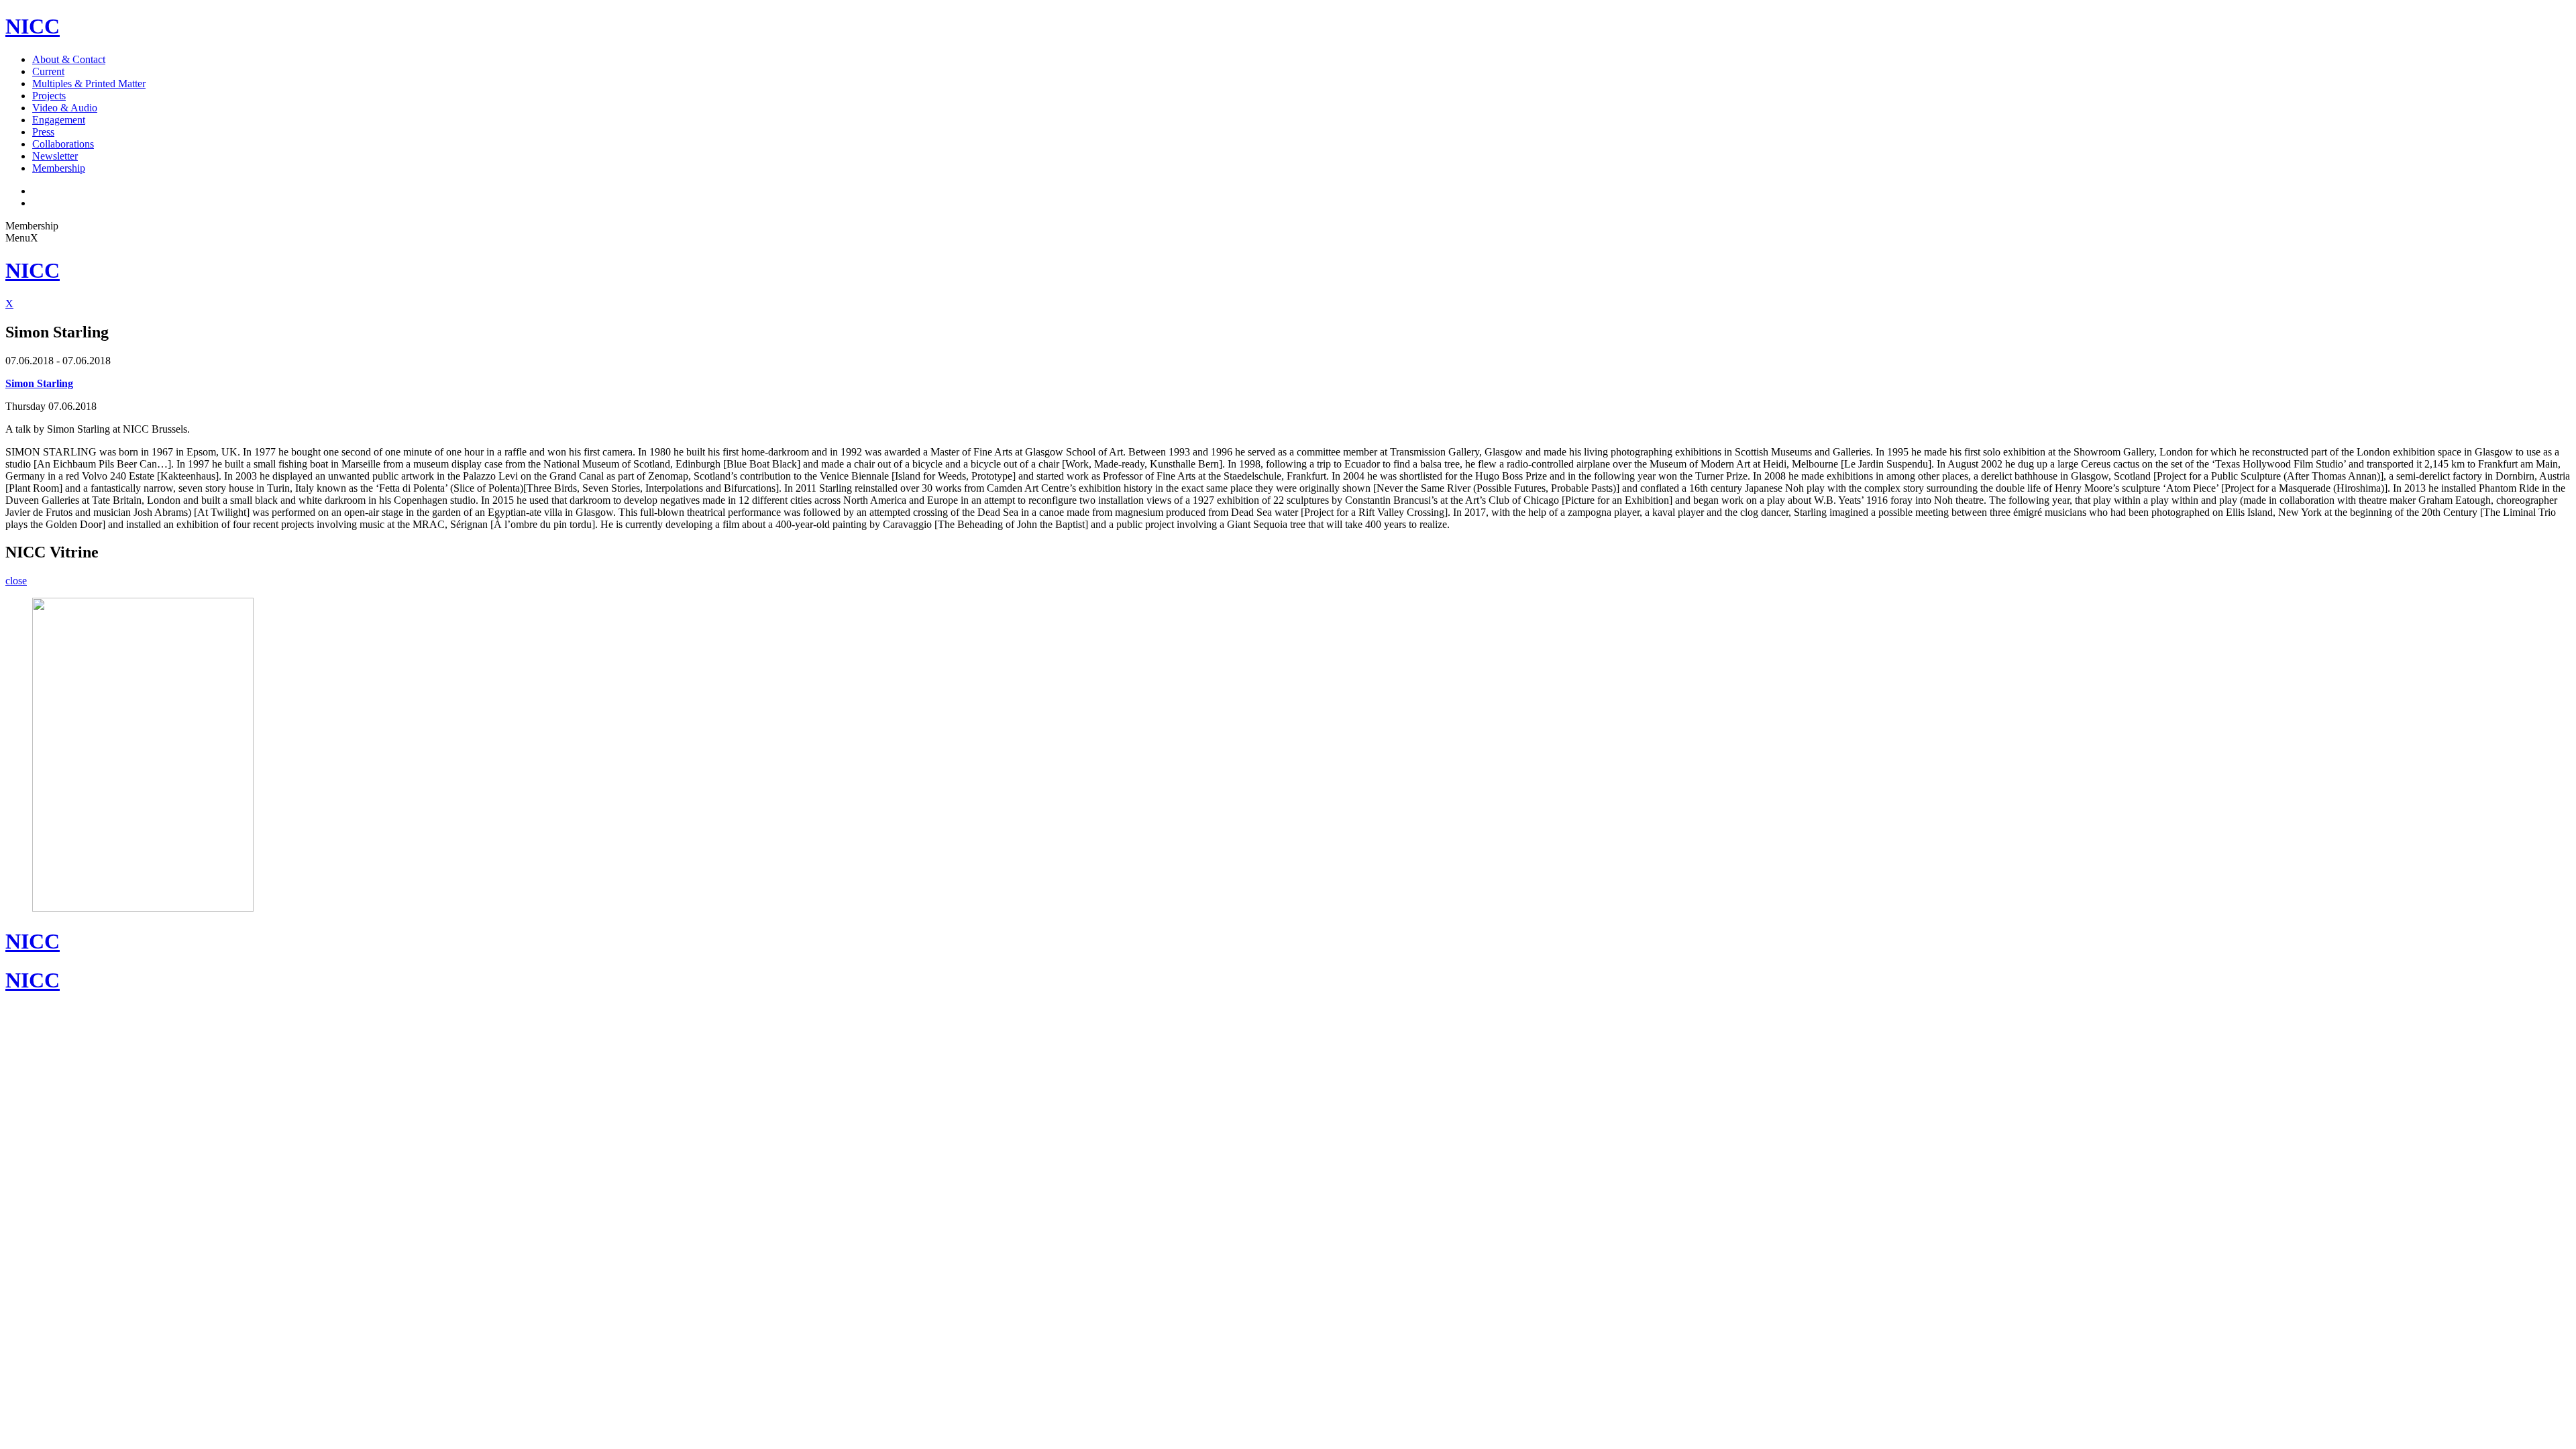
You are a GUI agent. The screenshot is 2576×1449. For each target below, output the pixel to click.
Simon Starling (39, 383)
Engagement (59, 120)
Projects (49, 96)
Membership (59, 168)
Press (43, 132)
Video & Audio (65, 108)
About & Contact (69, 59)
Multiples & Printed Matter (89, 84)
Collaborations (63, 144)
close (16, 581)
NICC (33, 26)
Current (48, 71)
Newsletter (55, 156)
